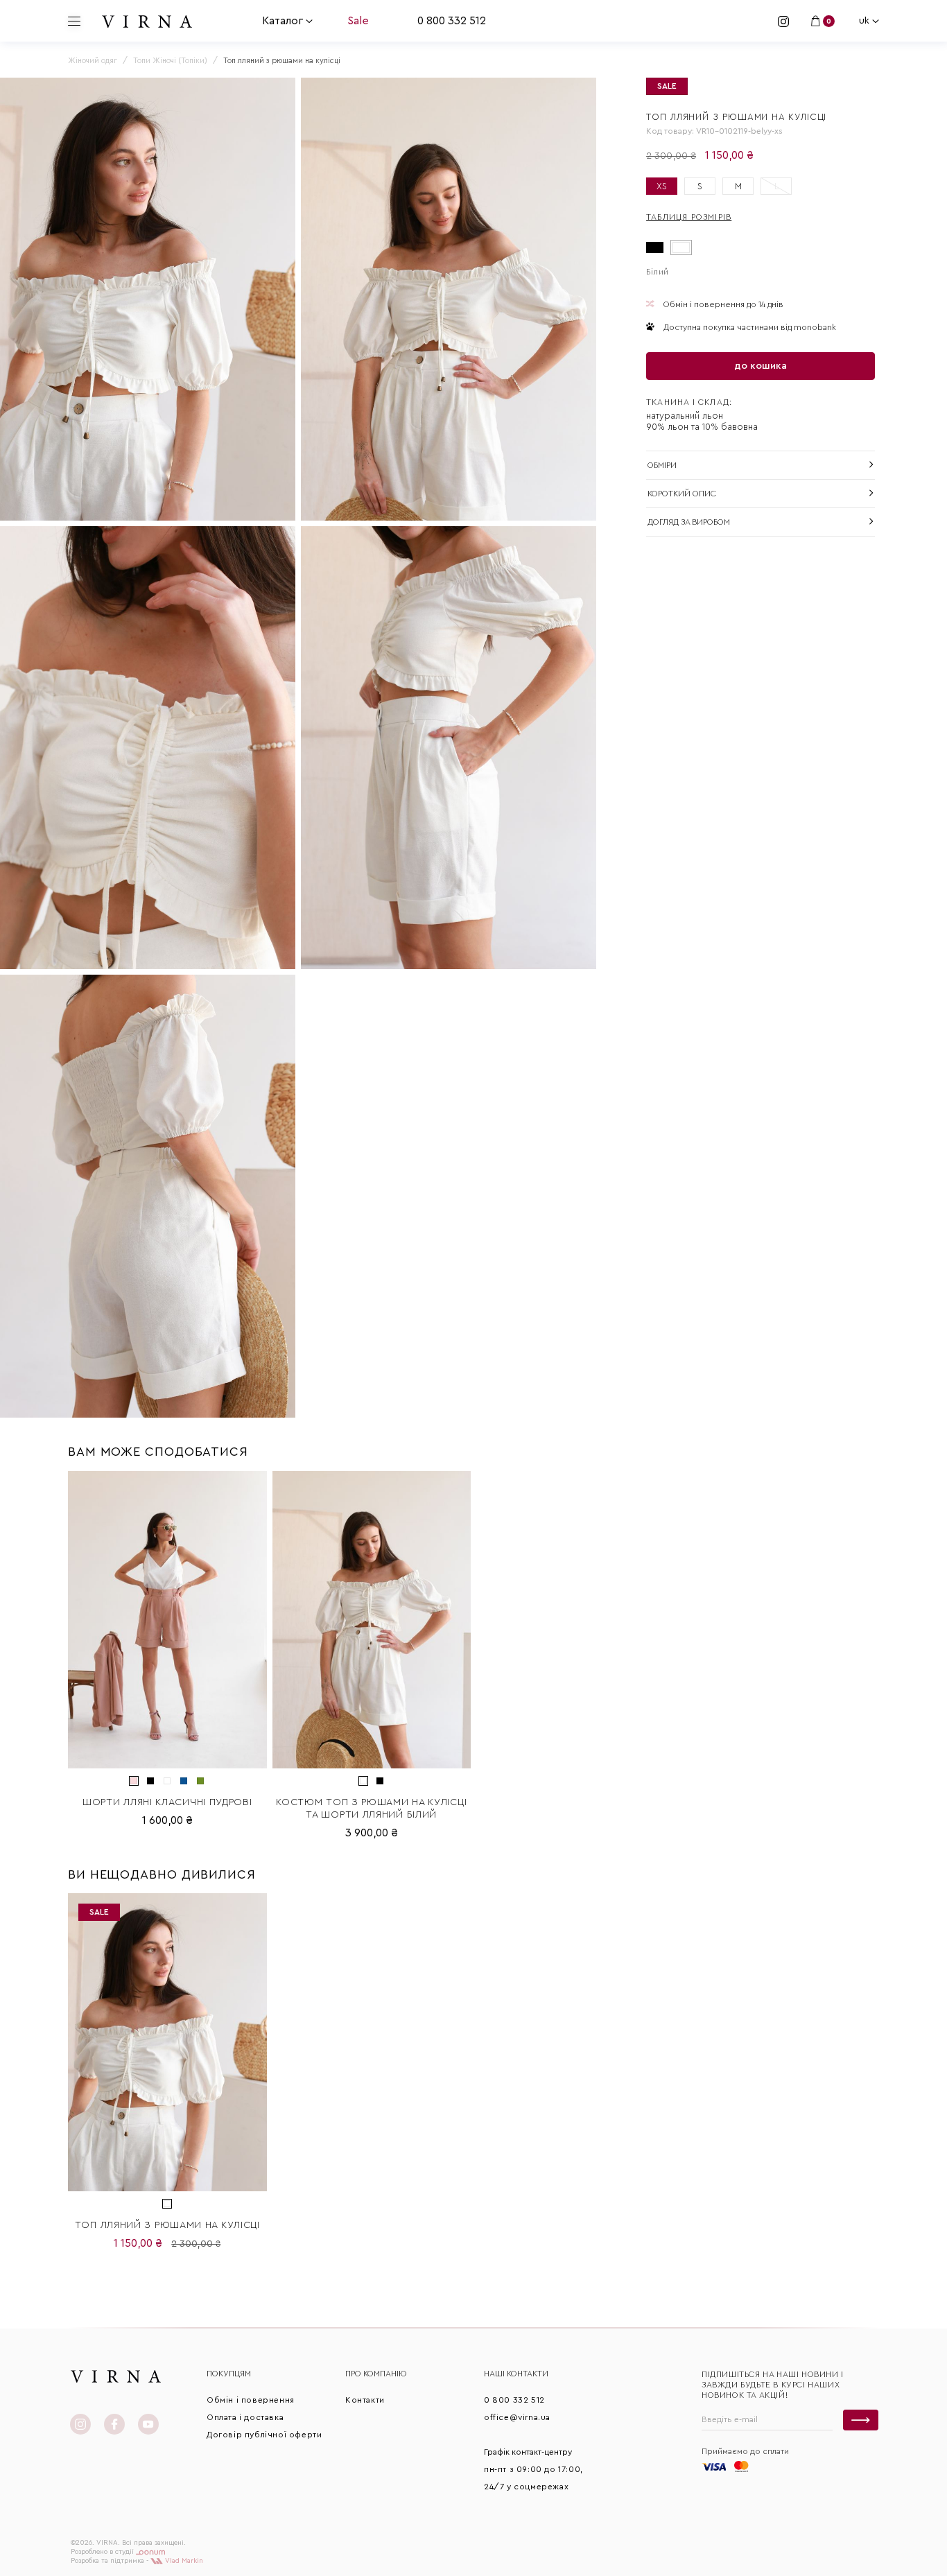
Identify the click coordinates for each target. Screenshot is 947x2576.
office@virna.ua (517, 2417)
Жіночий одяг (93, 61)
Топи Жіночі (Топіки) (170, 61)
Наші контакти (516, 2374)
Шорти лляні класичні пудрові (167, 1802)
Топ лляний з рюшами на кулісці (167, 2225)
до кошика (761, 366)
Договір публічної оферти (264, 2435)
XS (662, 186)
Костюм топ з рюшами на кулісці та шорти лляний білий (371, 1809)
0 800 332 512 (452, 21)
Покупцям (229, 2374)
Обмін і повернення (251, 2400)
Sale (358, 21)
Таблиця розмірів (689, 217)
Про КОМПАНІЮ (376, 2374)
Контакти (365, 2400)
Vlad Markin (183, 2561)
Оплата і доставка (245, 2417)
